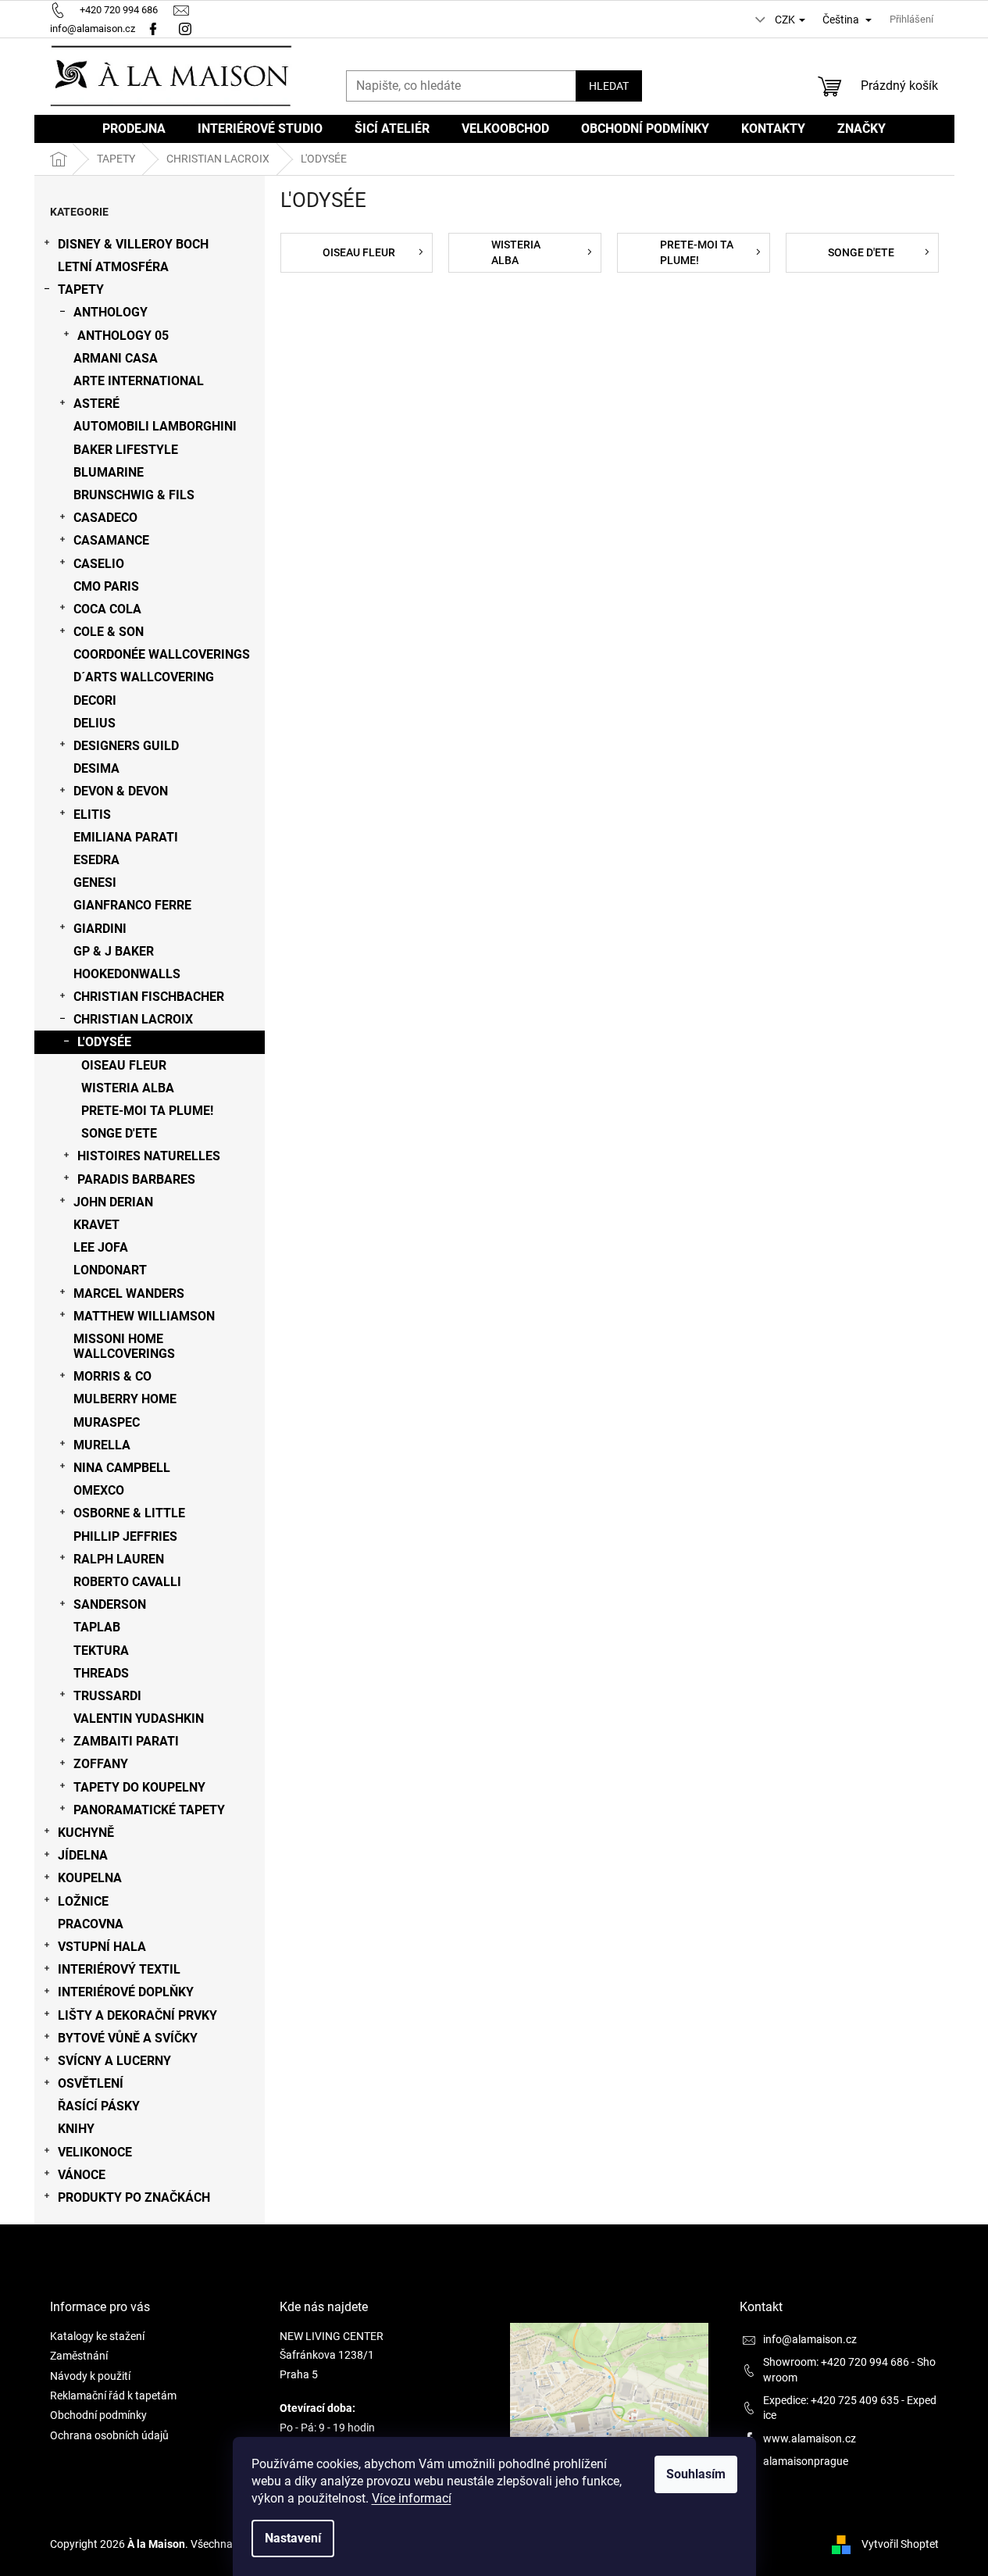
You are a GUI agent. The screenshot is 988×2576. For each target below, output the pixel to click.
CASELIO (99, 564)
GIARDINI (100, 929)
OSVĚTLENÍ (91, 2083)
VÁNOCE (82, 2175)
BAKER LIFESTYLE (126, 450)
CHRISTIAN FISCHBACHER (149, 997)
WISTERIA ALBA (128, 1088)
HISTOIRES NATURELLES (149, 1156)
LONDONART (110, 1270)
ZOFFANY (101, 1764)
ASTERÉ (96, 404)
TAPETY (81, 289)
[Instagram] (187, 29)
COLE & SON (109, 632)
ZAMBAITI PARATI (126, 1741)
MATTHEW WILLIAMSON (144, 1316)
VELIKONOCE (95, 2152)
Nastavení (293, 2538)
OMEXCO (99, 1490)
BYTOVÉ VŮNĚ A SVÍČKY (128, 2038)
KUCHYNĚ (86, 1833)
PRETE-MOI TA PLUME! (147, 1111)
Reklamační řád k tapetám (113, 2396)
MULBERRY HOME (125, 1399)
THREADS (101, 1673)
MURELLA (102, 1445)
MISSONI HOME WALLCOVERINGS (124, 1346)
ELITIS (92, 815)
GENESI (95, 882)
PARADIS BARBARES (136, 1179)
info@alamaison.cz (810, 2339)
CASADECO (105, 518)
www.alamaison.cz (810, 2438)
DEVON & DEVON (121, 791)
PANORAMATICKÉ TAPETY (149, 1810)
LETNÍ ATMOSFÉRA (113, 267)
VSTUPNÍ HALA (102, 1947)
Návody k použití (90, 2376)
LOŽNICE (83, 1901)
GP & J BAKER (114, 951)
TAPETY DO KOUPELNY (139, 1787)
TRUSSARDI (107, 1696)
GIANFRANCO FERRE (132, 905)
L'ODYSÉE (104, 1042)
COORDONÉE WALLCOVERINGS (162, 654)
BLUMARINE (109, 472)
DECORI (95, 700)
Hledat (609, 86)
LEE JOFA (101, 1247)
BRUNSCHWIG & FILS (134, 495)
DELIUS (95, 723)
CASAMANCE (111, 540)
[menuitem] (134, 129)
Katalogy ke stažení (97, 2336)
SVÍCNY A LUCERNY (114, 2061)
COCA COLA (107, 609)
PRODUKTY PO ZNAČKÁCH (134, 2197)
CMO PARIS (106, 586)
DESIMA (96, 768)
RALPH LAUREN (119, 1559)
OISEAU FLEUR (124, 1065)
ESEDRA (96, 860)
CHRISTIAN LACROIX (133, 1019)
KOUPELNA (90, 1878)
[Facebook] (153, 29)
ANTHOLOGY (111, 312)
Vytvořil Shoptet (900, 2544)
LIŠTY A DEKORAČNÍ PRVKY (137, 2015)
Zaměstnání (79, 2356)
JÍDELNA (83, 1855)
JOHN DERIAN (113, 1202)
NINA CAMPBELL (122, 1468)
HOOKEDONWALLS (127, 974)
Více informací (412, 2498)
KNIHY (76, 2129)
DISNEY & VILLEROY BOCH (133, 244)
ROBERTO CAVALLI (127, 1582)
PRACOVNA (91, 1924)
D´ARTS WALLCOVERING (144, 677)
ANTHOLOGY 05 (123, 336)
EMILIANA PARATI (126, 837)
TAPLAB (97, 1627)
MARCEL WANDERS (129, 1293)
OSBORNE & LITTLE (129, 1513)
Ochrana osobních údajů (109, 2435)
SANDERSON (110, 1604)
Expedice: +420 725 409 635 (831, 2400)
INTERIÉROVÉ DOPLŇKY (126, 1992)
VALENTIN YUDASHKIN (139, 1719)
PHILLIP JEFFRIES (125, 1536)
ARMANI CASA (116, 358)
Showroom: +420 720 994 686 (836, 2362)
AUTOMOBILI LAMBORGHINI (155, 426)
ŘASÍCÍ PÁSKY (99, 2106)
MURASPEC (107, 1422)
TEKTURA (101, 1651)
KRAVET (96, 1225)
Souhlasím (696, 2474)
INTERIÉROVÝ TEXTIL (119, 1969)
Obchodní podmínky (98, 2415)
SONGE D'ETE (119, 1133)
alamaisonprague (806, 2461)
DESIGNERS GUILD (126, 746)
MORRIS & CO (112, 1376)
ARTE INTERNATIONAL (139, 381)
